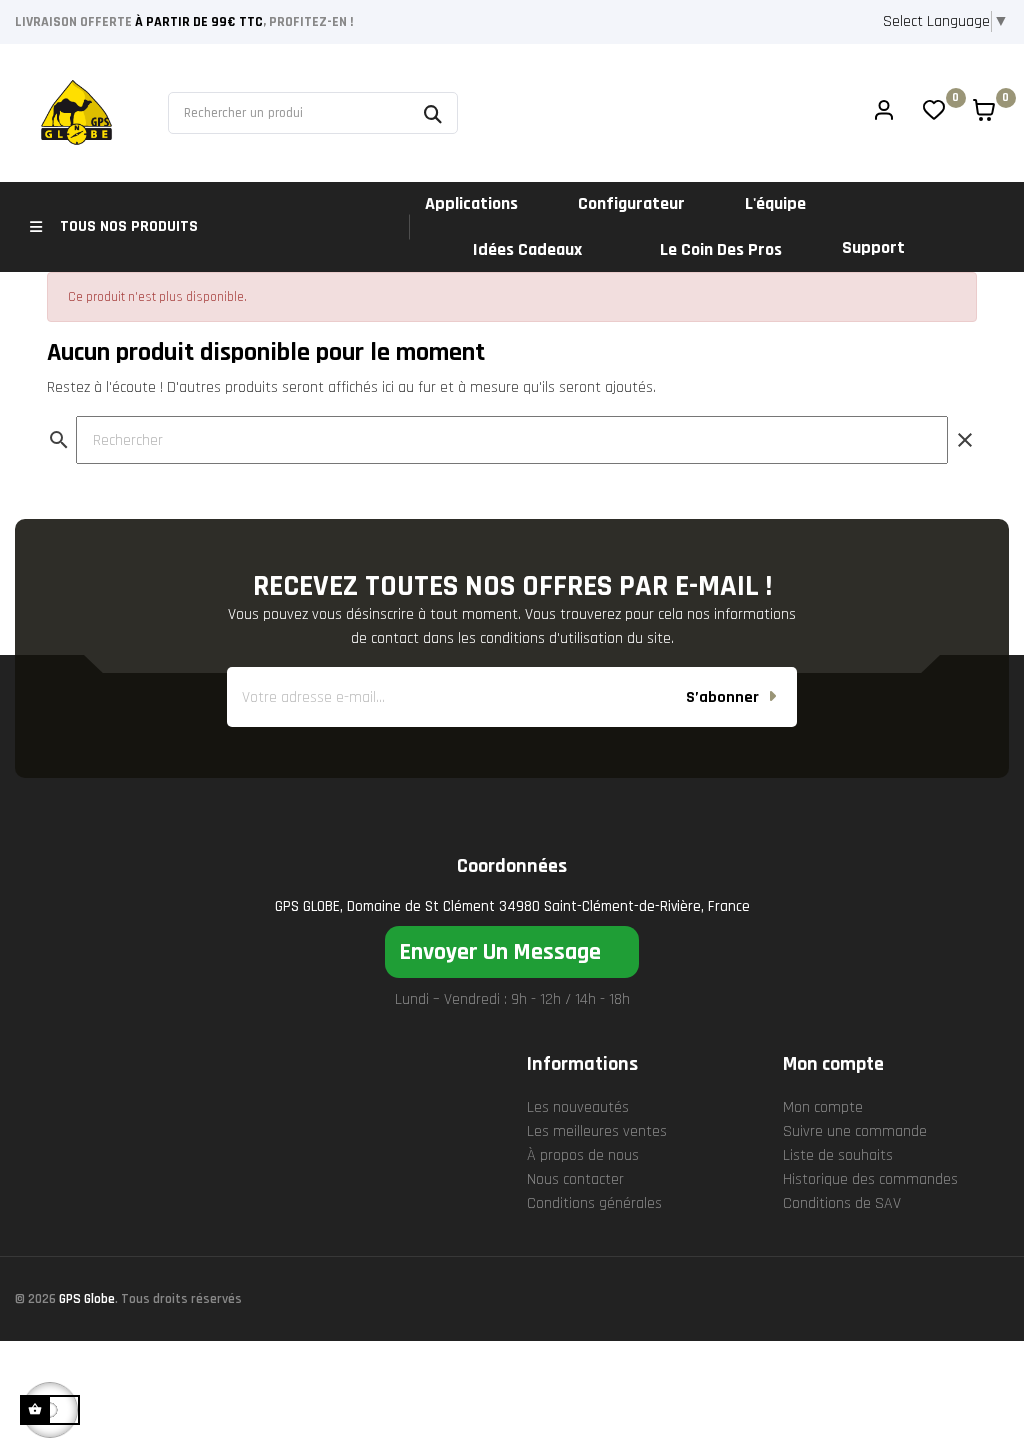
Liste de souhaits (838, 1155)
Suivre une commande (855, 1131)
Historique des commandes (870, 1179)
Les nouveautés (578, 1107)
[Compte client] (884, 113)
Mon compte (823, 1107)
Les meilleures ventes (597, 1131)
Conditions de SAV (842, 1203)
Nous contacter (575, 1179)
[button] (512, 952)
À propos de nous (583, 1155)
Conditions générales (594, 1203)
